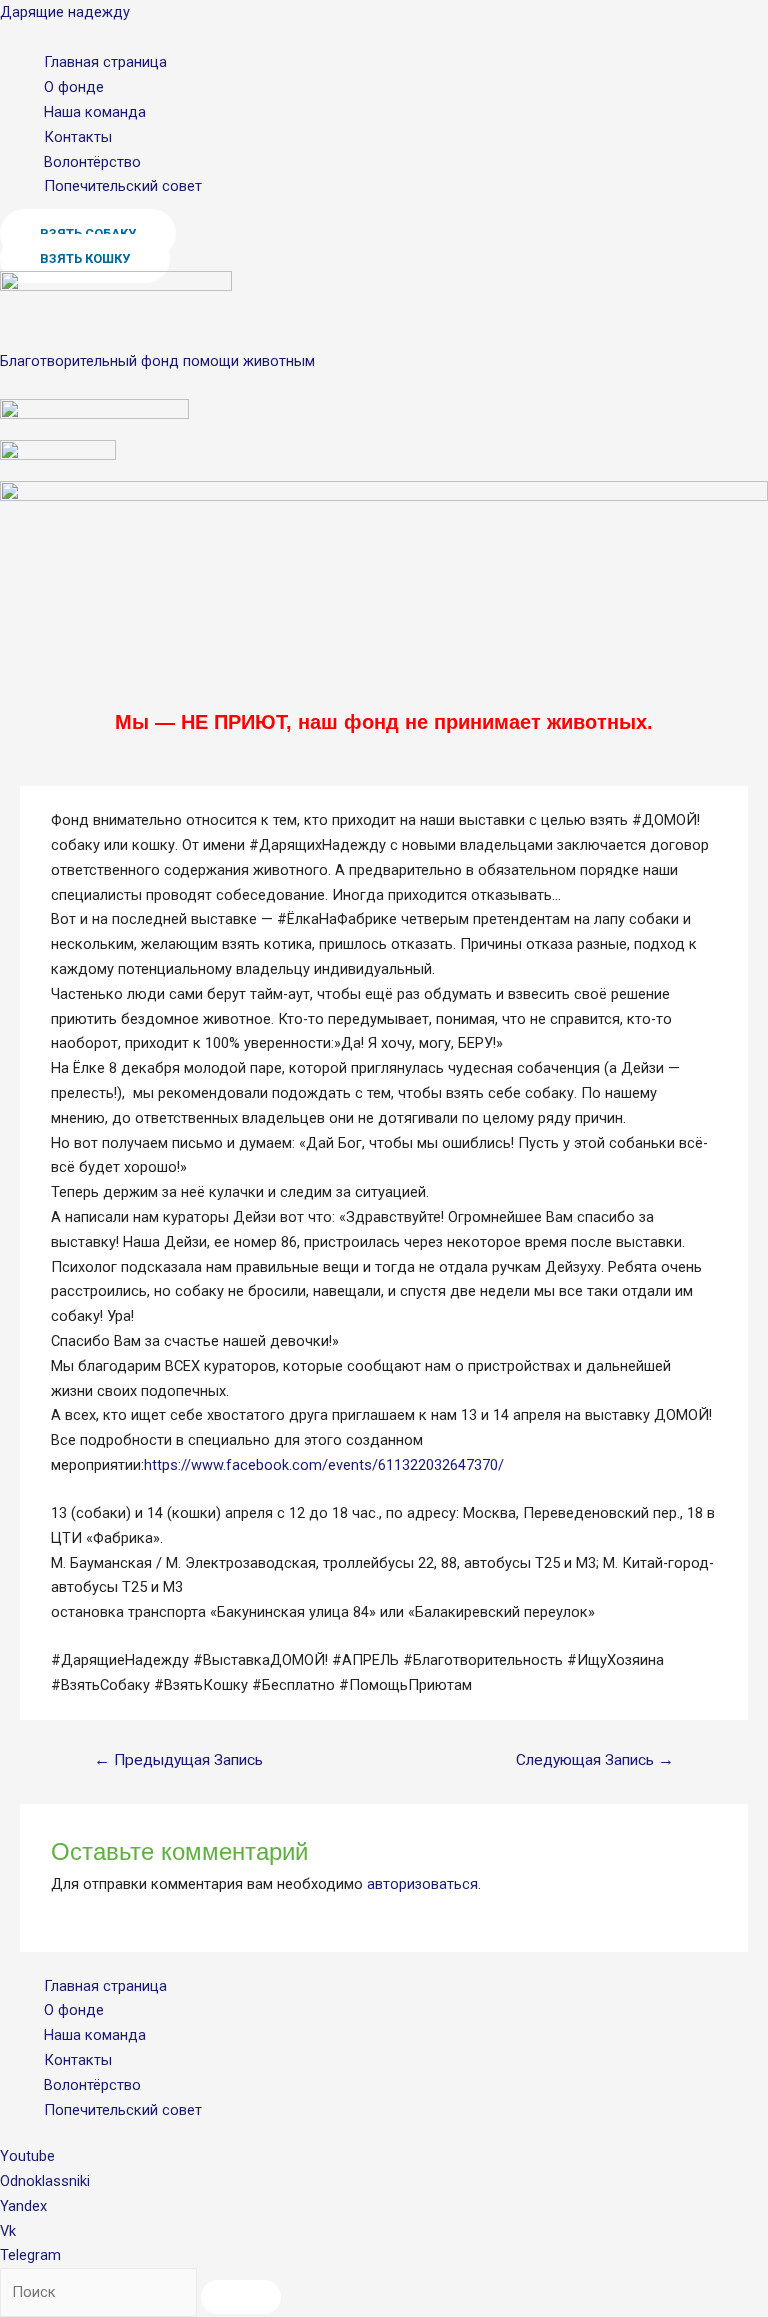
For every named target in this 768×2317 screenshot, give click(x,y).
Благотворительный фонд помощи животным (157, 361)
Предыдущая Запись (178, 1760)
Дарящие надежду (65, 12)
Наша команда (95, 112)
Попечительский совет (123, 186)
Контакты (78, 137)
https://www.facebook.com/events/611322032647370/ (324, 1465)
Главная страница (105, 62)
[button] (85, 258)
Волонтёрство (92, 162)
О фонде (74, 87)
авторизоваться (422, 1884)
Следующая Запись (595, 1760)
